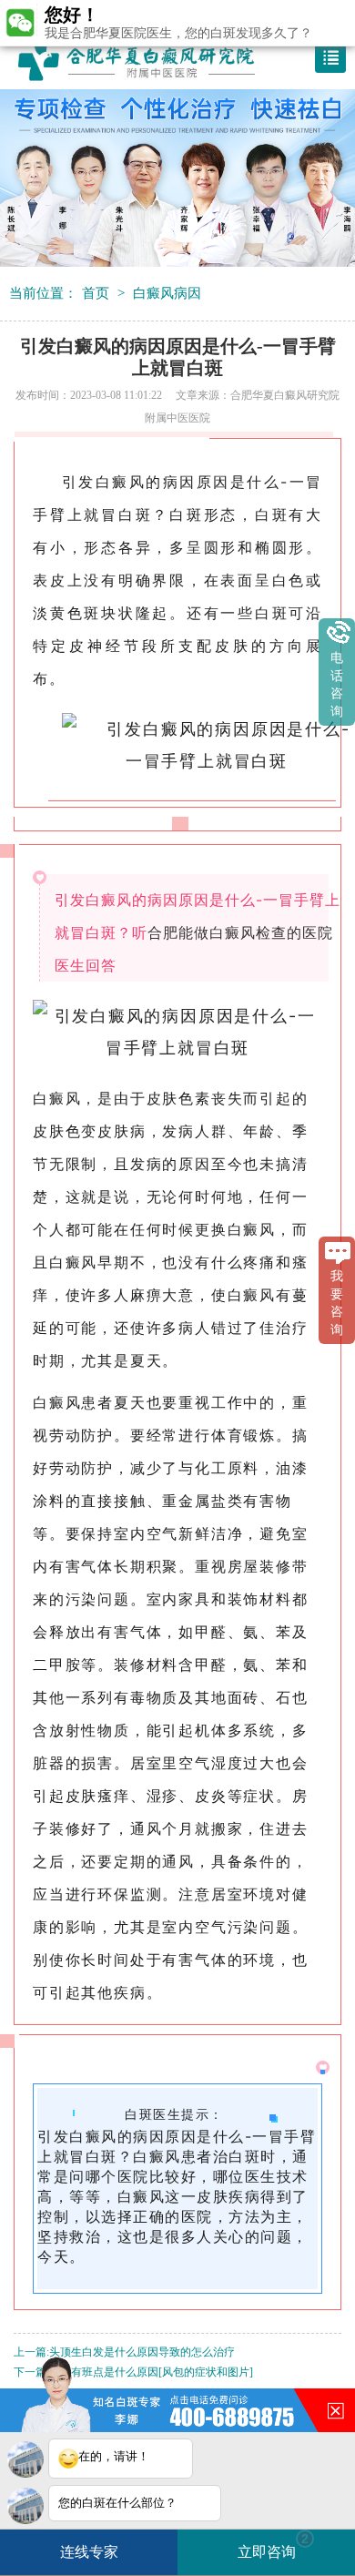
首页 (96, 293)
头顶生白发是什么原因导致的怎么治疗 (142, 2352)
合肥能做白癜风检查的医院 (240, 932)
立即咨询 (273, 2545)
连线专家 (89, 2552)
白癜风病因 (167, 293)
